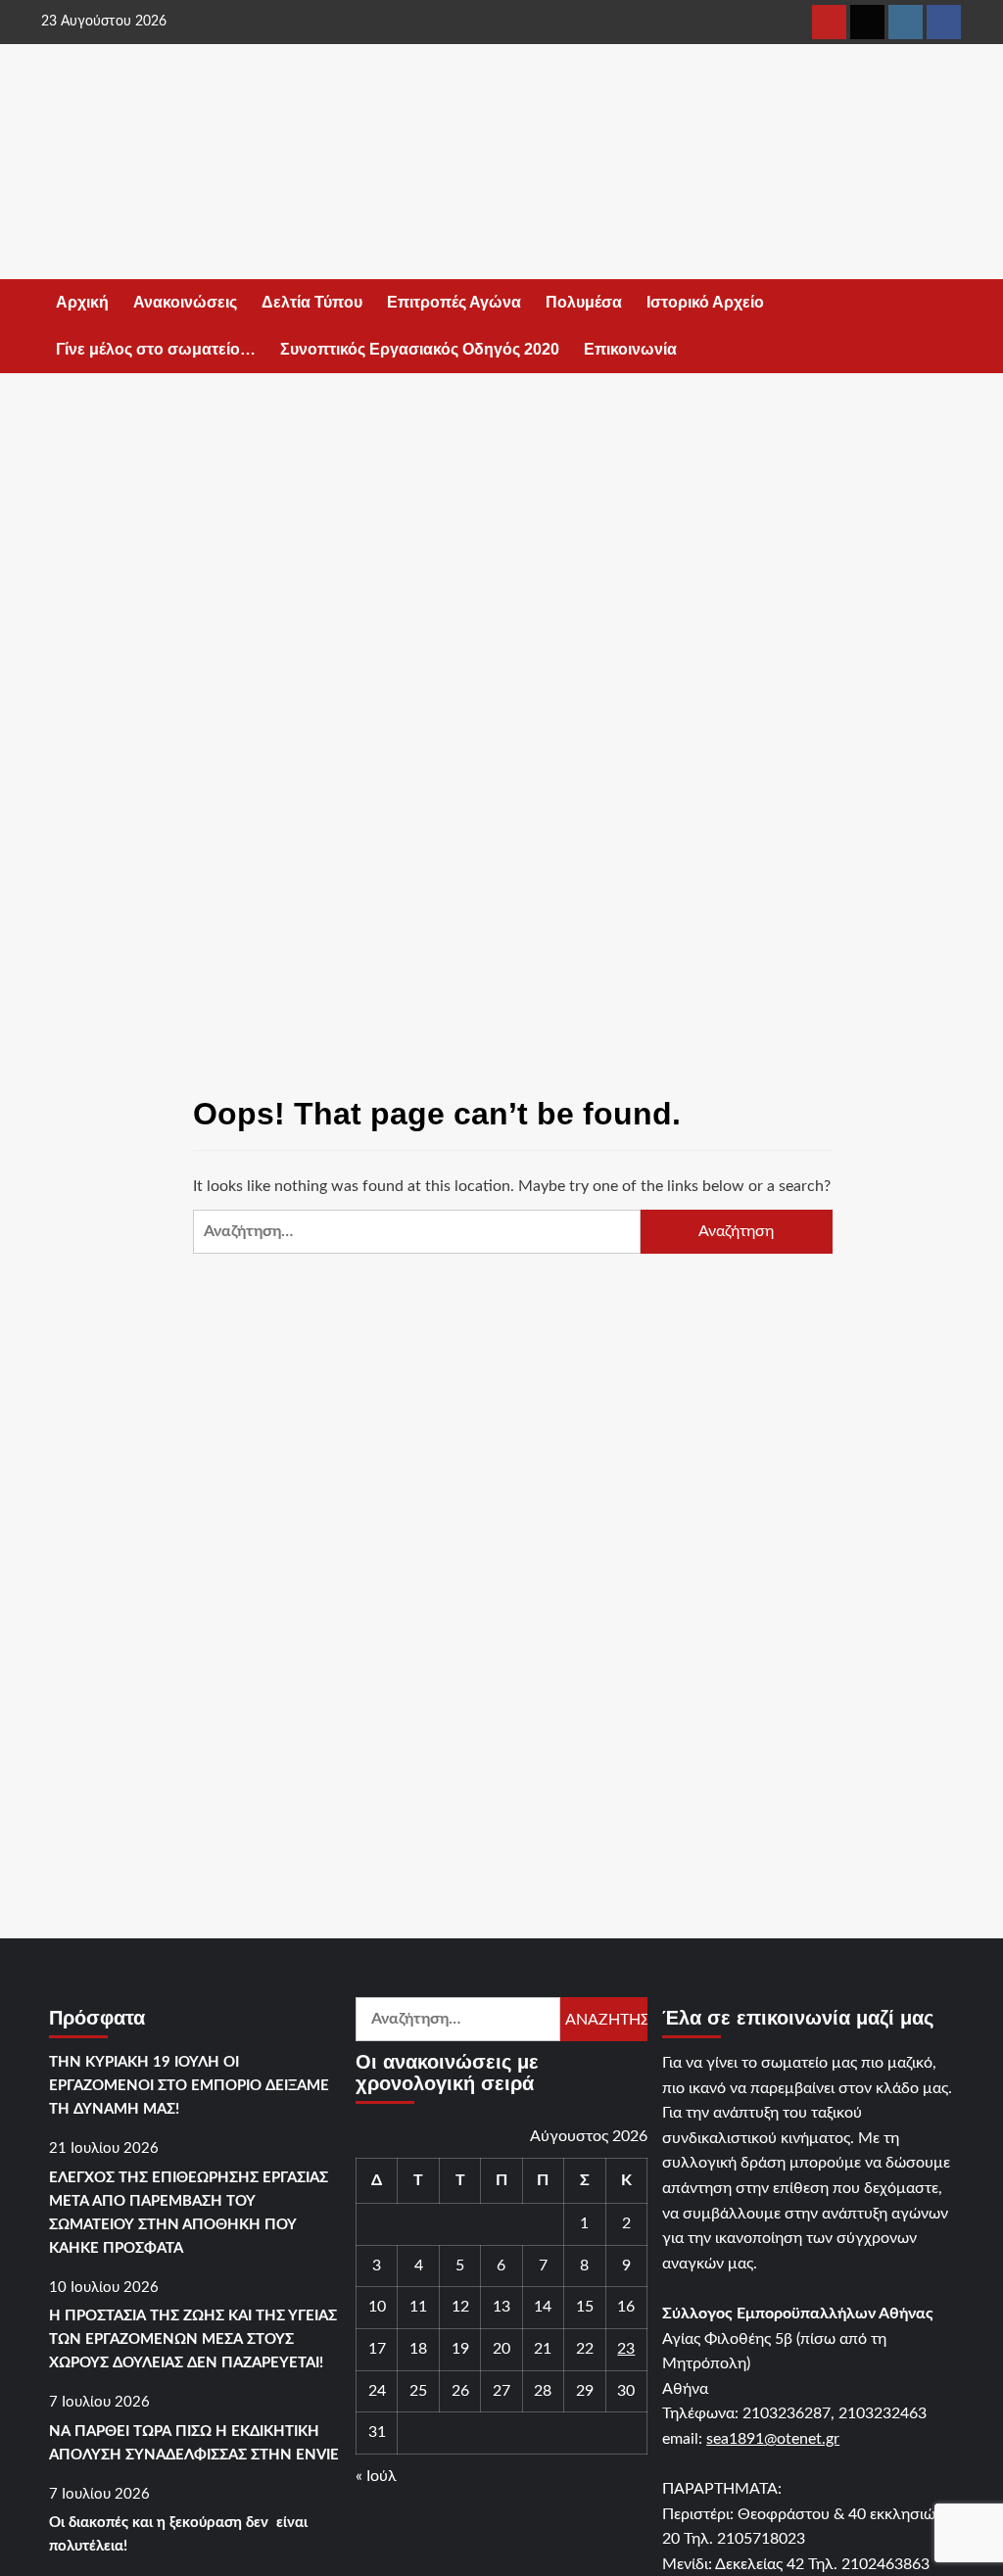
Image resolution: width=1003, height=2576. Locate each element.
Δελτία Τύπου (312, 302)
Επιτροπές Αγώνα (454, 302)
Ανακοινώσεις (185, 302)
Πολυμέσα (584, 302)
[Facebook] (944, 22)
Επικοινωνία (630, 349)
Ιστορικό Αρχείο (705, 302)
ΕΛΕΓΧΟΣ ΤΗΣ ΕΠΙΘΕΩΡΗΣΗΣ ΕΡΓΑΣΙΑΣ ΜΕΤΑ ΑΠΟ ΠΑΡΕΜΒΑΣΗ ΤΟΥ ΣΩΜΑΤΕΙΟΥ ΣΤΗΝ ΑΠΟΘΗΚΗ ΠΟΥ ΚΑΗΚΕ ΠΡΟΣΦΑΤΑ (189, 2213)
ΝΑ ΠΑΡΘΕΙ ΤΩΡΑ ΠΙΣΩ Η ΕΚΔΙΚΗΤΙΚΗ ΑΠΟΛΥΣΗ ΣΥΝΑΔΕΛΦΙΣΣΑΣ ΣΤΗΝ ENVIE (194, 2443)
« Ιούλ (376, 2476)
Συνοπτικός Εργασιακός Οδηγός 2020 (420, 349)
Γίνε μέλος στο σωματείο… (156, 349)
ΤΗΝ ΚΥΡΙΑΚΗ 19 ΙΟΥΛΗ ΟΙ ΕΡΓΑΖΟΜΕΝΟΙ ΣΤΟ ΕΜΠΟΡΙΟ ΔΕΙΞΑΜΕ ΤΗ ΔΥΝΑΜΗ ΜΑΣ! (189, 2086)
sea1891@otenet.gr (773, 2439)
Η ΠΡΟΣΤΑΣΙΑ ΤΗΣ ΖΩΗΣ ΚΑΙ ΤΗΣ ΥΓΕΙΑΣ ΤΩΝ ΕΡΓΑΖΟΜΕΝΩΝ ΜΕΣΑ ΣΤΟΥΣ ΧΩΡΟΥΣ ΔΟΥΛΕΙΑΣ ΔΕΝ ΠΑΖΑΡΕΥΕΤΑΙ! (193, 2339)
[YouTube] (829, 22)
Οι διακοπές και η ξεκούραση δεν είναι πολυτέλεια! (178, 2534)
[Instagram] (906, 22)
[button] (950, 327)
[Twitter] (867, 22)
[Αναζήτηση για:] (417, 1232)
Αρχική (82, 302)
